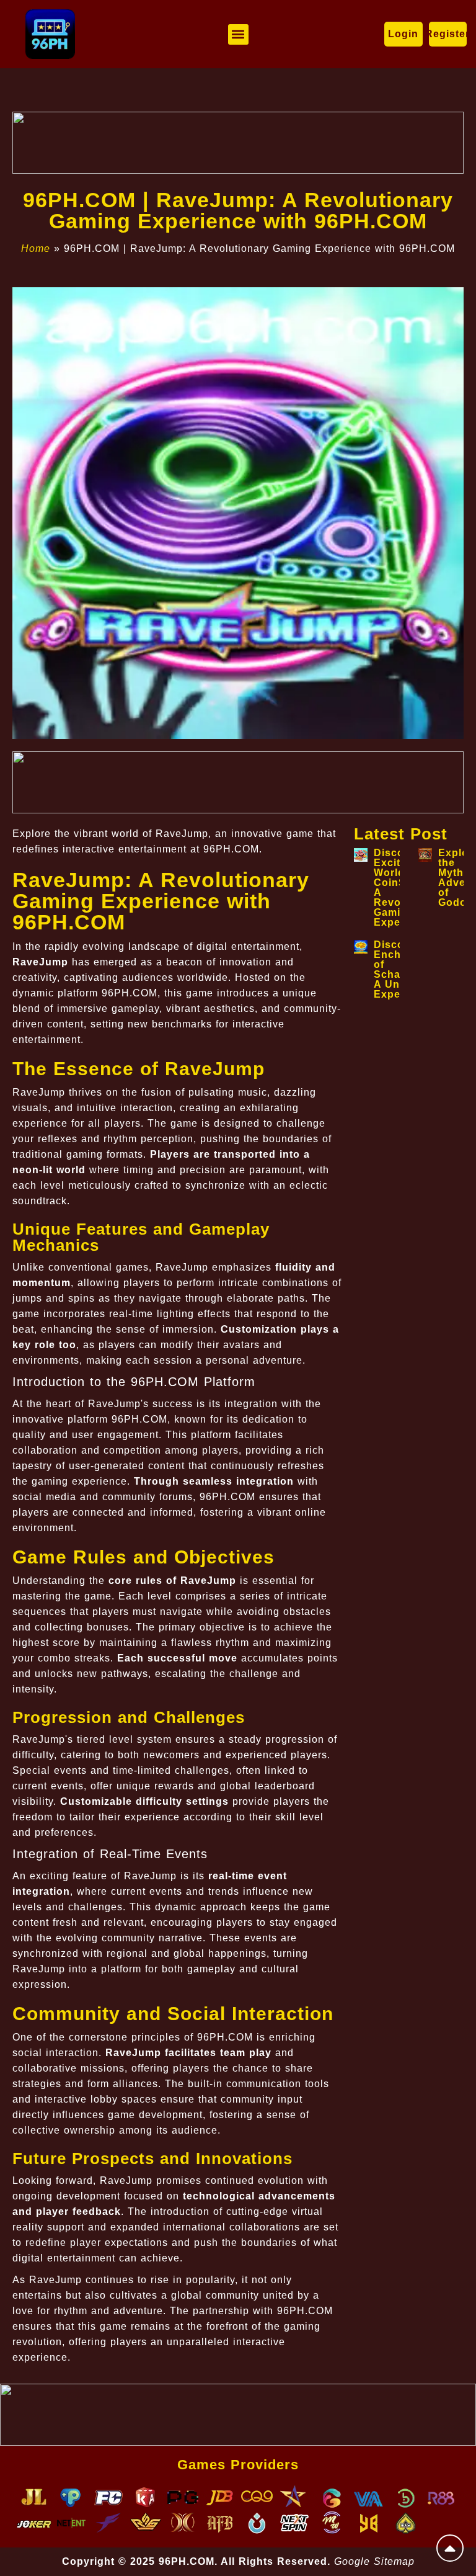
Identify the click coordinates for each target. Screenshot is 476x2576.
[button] (238, 34)
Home (36, 248)
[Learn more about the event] (238, 143)
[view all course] (450, 2548)
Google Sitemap (374, 2561)
